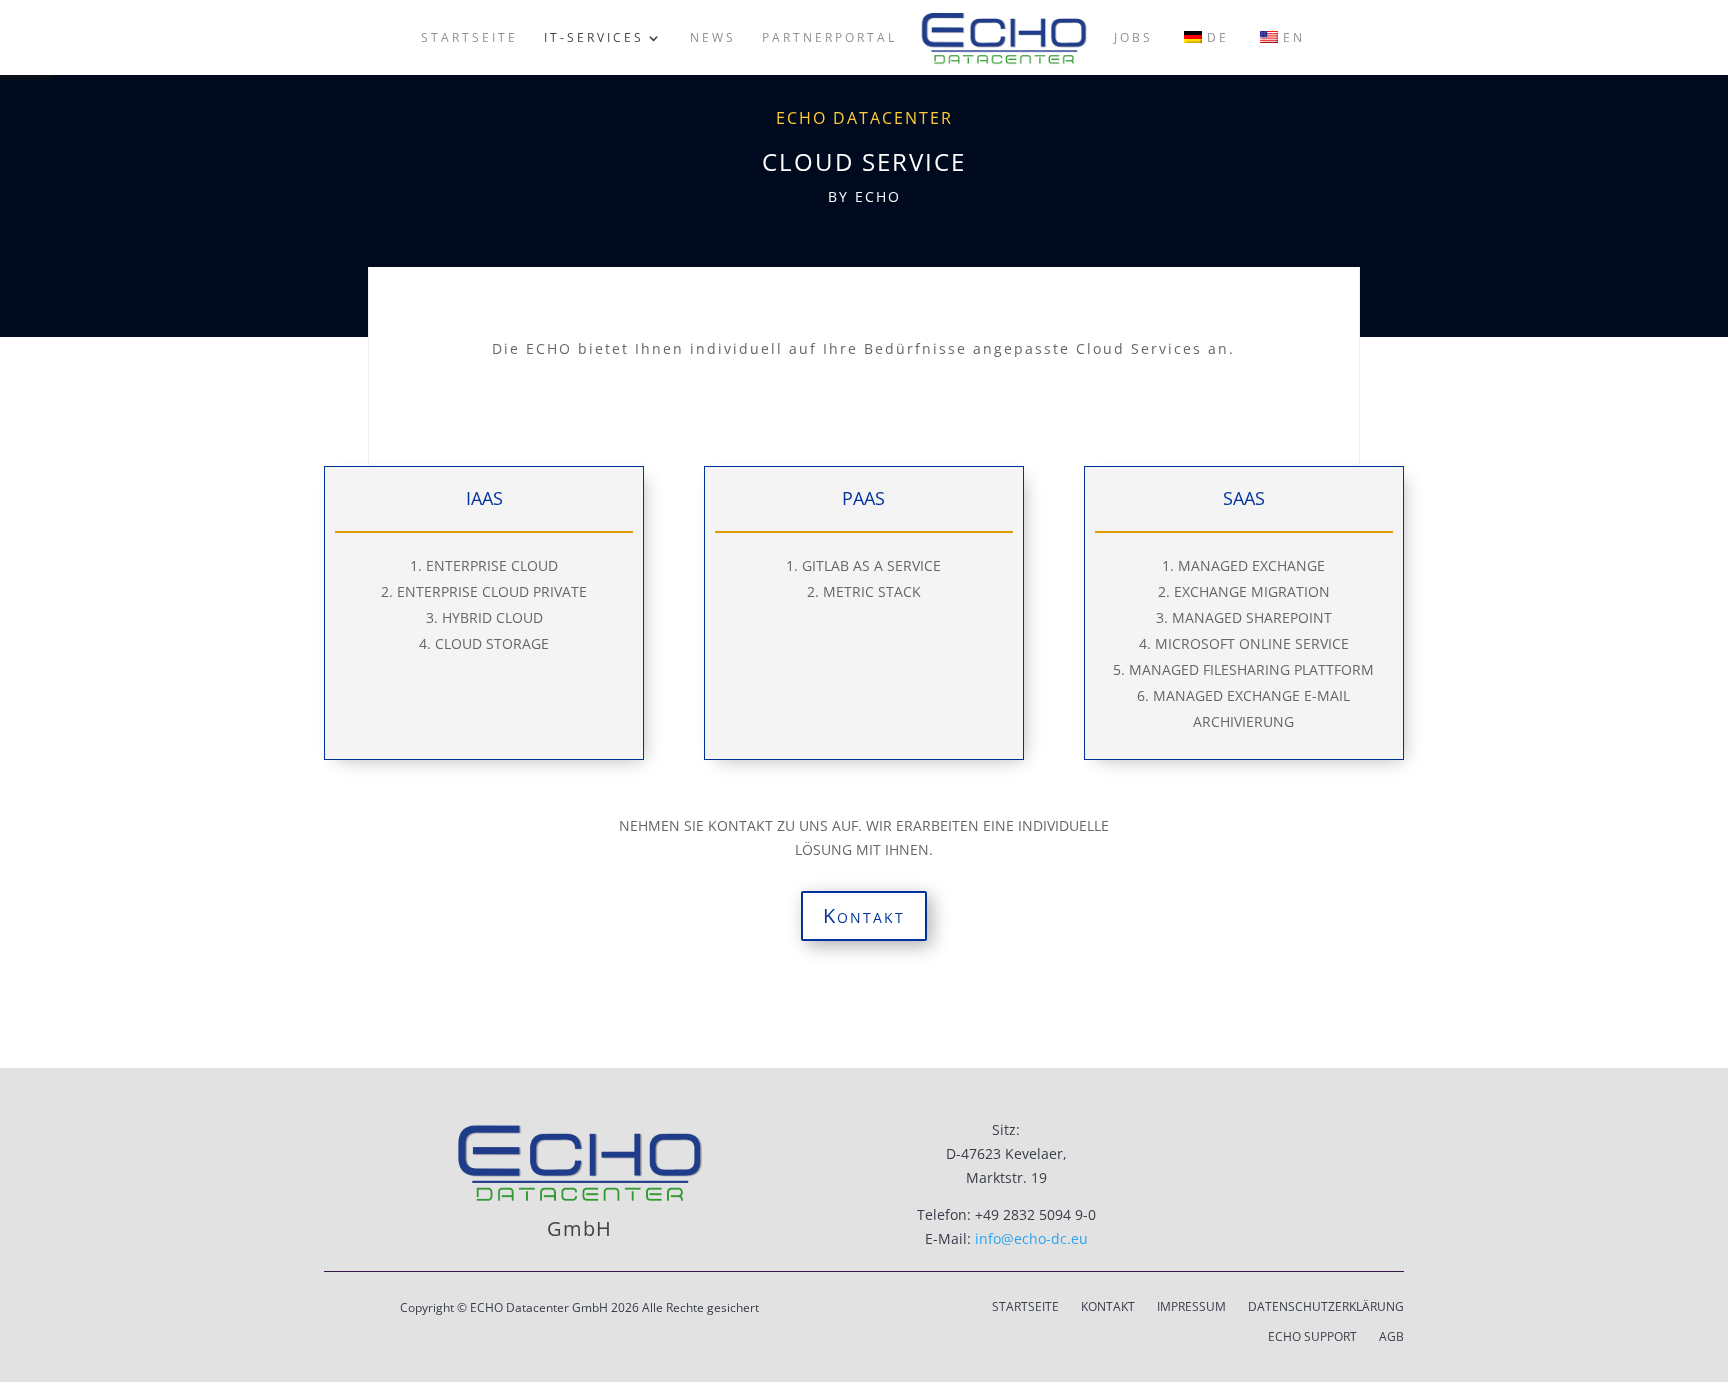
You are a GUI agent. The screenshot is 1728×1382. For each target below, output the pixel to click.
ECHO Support (1312, 1337)
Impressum (1191, 1307)
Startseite (1025, 1307)
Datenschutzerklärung (1326, 1307)
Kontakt (864, 915)
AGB (1391, 1337)
